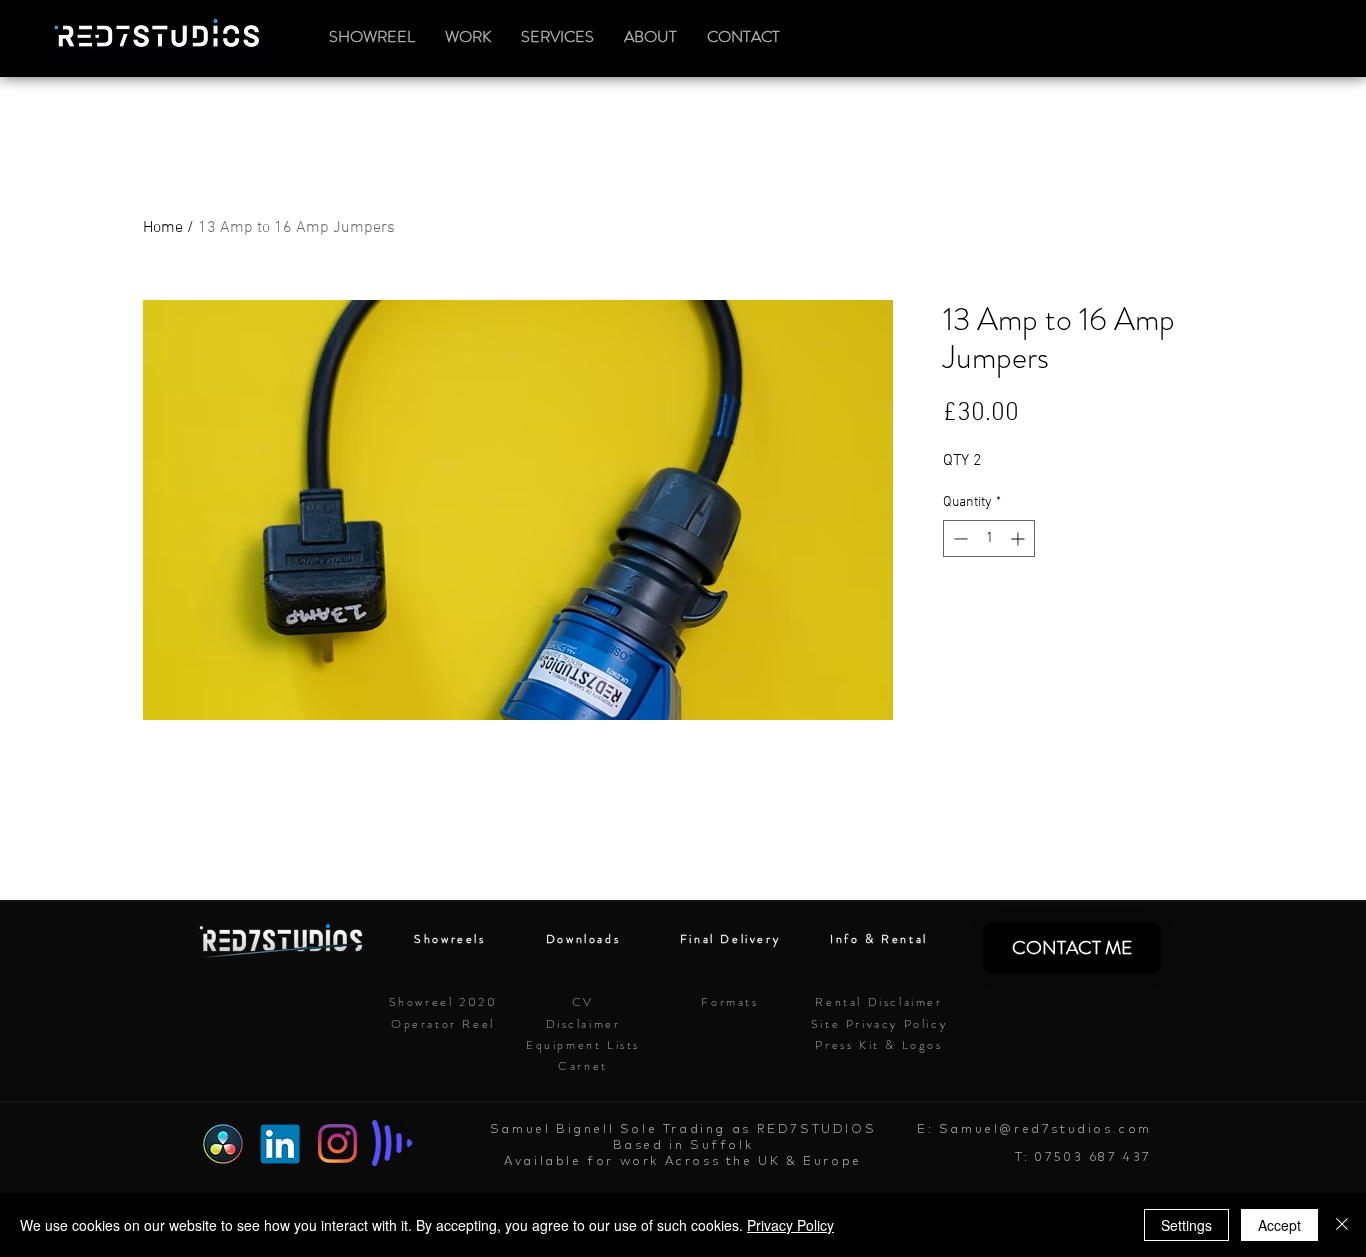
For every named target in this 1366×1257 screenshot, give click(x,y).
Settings (1186, 1225)
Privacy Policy (790, 1225)
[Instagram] (337, 1143)
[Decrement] (958, 538)
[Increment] (1019, 538)
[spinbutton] (989, 538)
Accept (1279, 1225)
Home (163, 228)
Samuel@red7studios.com (1045, 1128)
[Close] (1342, 1225)
